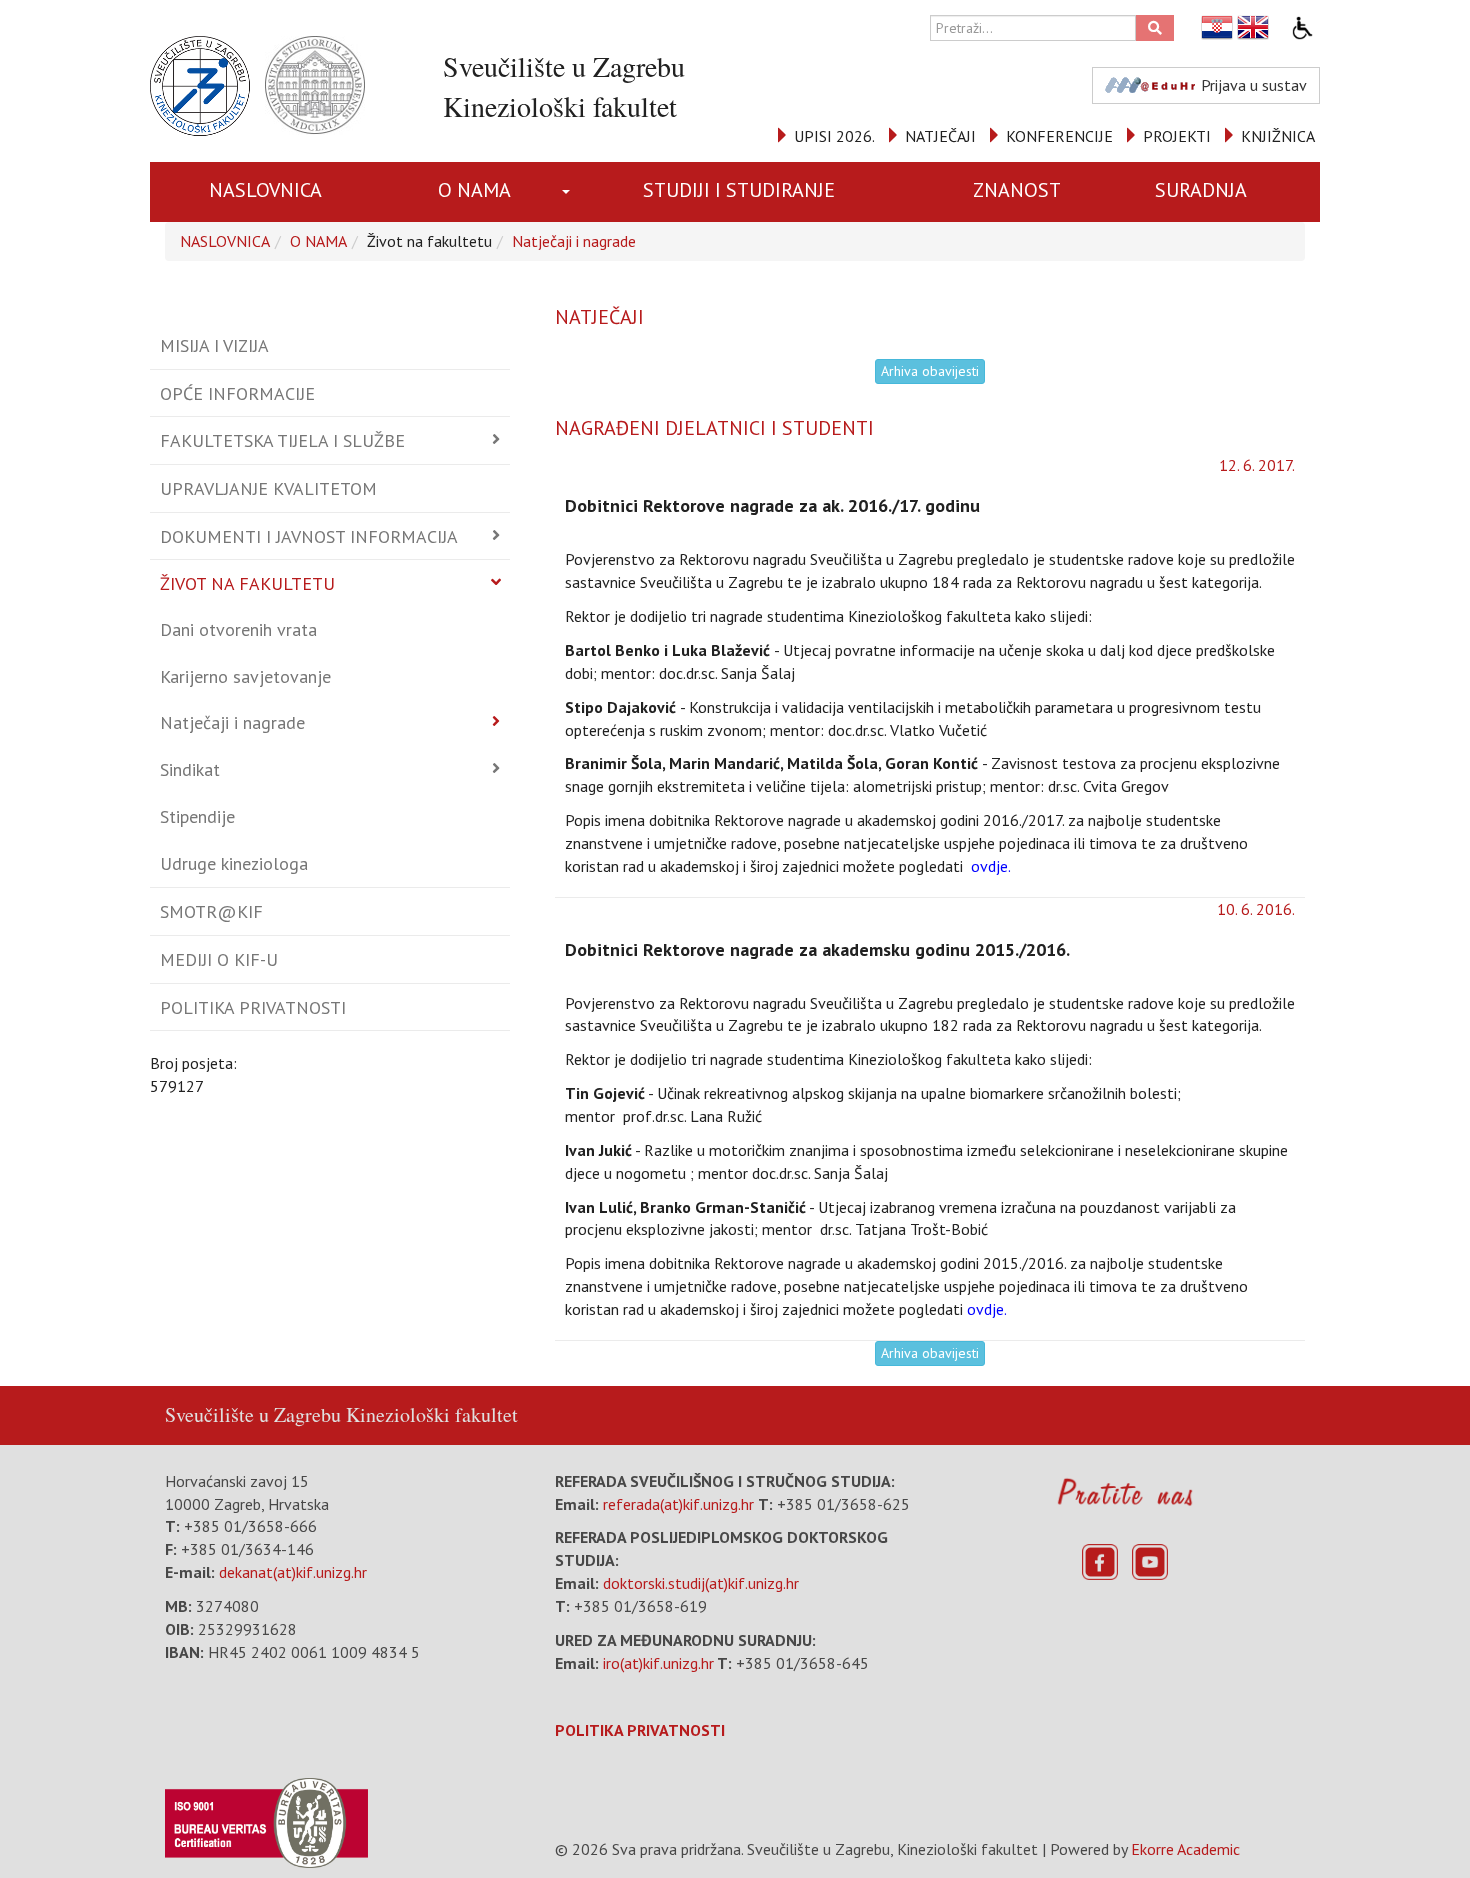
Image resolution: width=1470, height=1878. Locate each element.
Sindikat (190, 769)
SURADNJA (1201, 190)
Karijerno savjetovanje (245, 676)
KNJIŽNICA (1278, 136)
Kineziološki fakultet (432, 1414)
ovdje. (989, 866)
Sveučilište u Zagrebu (253, 1414)
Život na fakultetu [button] (247, 583)
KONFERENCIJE (1059, 136)
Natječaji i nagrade (574, 241)
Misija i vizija (214, 345)
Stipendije (197, 816)
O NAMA (474, 190)
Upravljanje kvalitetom (268, 488)
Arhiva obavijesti (930, 371)
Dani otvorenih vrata (238, 629)
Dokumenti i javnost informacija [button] (309, 536)
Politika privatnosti (253, 1007)
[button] (569, 192)
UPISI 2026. (834, 136)
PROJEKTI (1177, 136)
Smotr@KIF (211, 911)
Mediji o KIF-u (219, 959)
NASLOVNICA (265, 190)
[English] (1254, 27)
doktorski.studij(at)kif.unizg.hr (701, 1583)
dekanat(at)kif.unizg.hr (293, 1572)
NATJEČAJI (940, 136)
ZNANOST (1017, 190)
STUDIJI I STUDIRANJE (739, 190)
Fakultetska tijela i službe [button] (282, 440)
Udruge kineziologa (234, 863)
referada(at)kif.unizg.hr (678, 1504)
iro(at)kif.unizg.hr (658, 1663)
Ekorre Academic (1185, 1849)
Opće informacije (237, 393)
